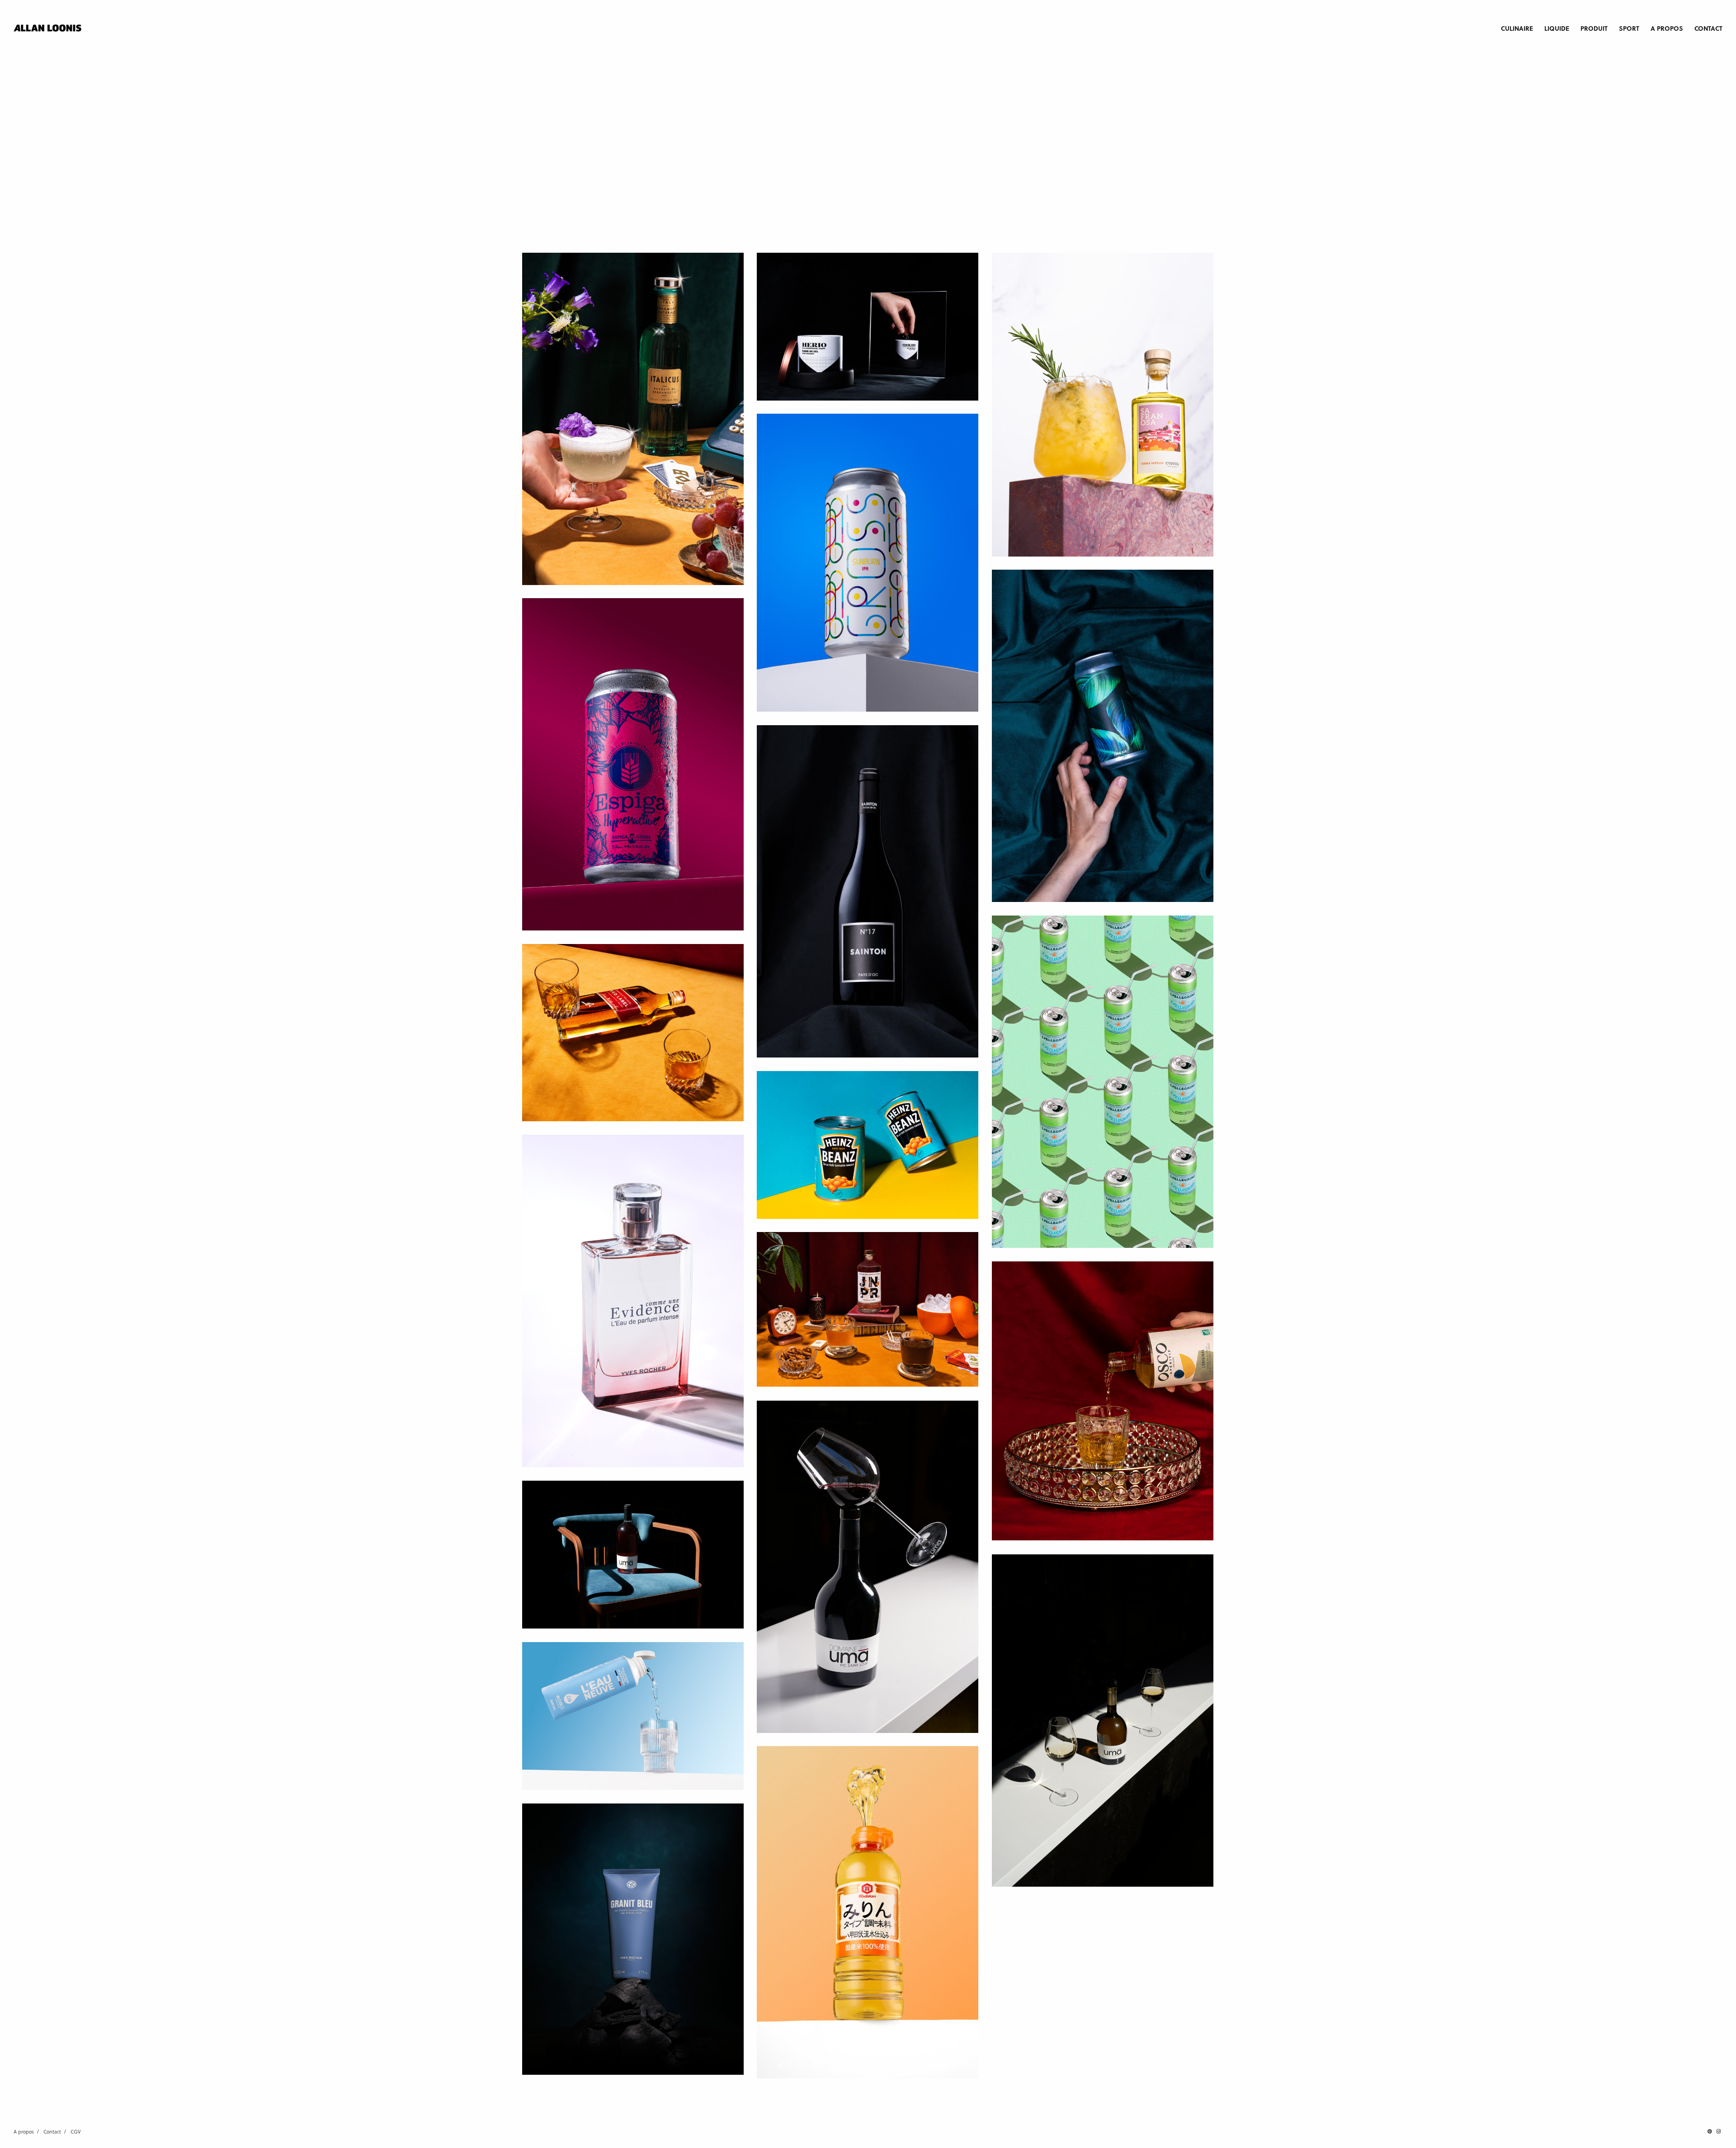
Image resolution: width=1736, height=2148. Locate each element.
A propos (1667, 28)
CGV (76, 2131)
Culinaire (1517, 28)
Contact (1708, 28)
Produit (1594, 28)
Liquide (1557, 28)
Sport (1629, 28)
